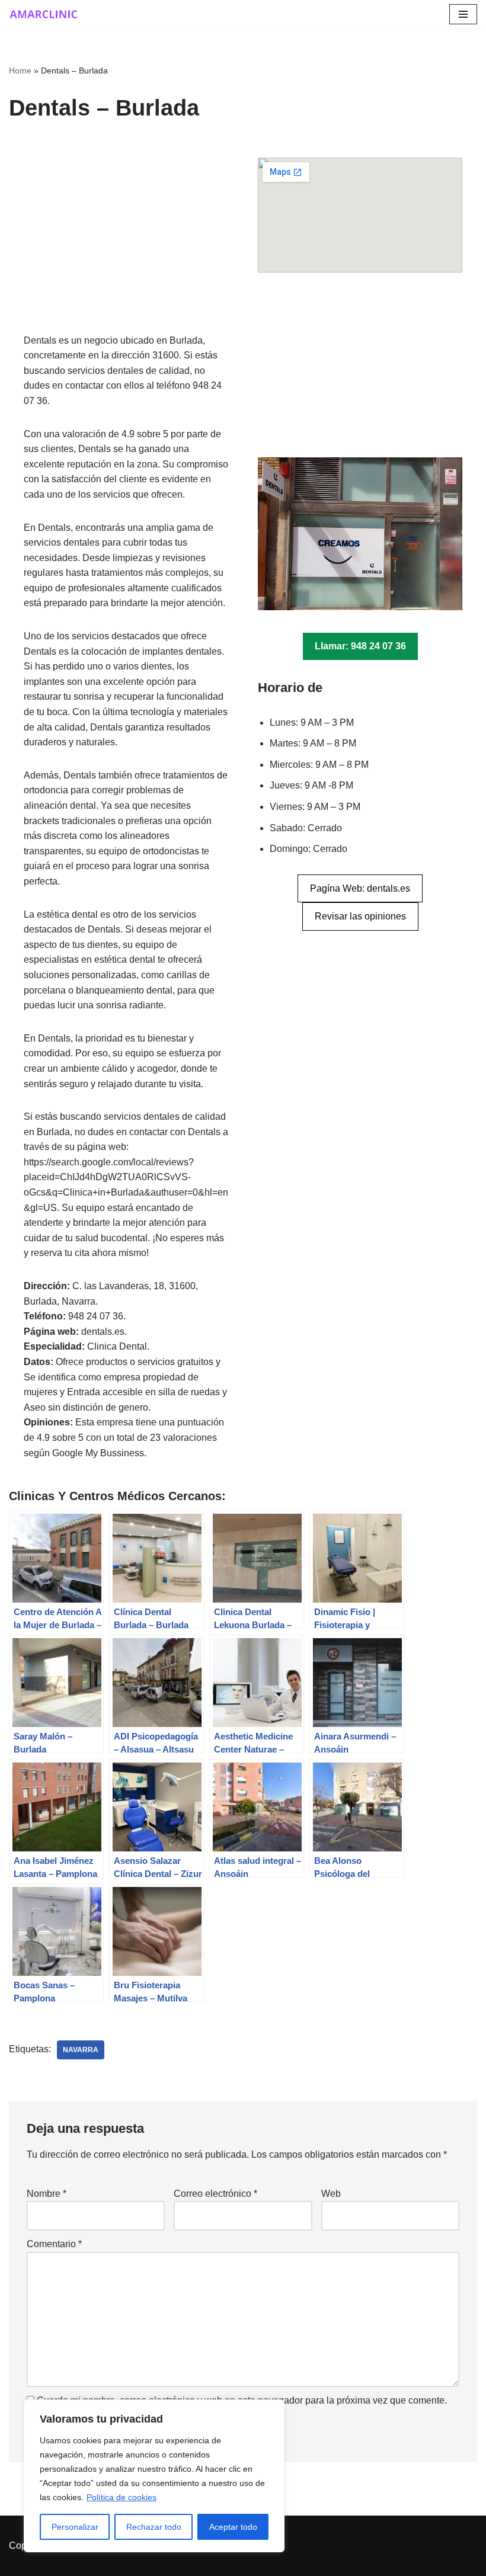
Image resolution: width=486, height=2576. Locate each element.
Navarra (81, 2050)
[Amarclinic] (44, 14)
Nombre (47, 2194)
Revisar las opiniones (360, 916)
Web (331, 2194)
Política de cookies (121, 2497)
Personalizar (75, 2527)
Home (20, 71)
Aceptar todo (233, 2527)
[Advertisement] (126, 245)
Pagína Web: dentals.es (360, 888)
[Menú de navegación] (463, 14)
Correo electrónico (215, 2194)
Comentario (54, 2244)
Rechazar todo (154, 2527)
